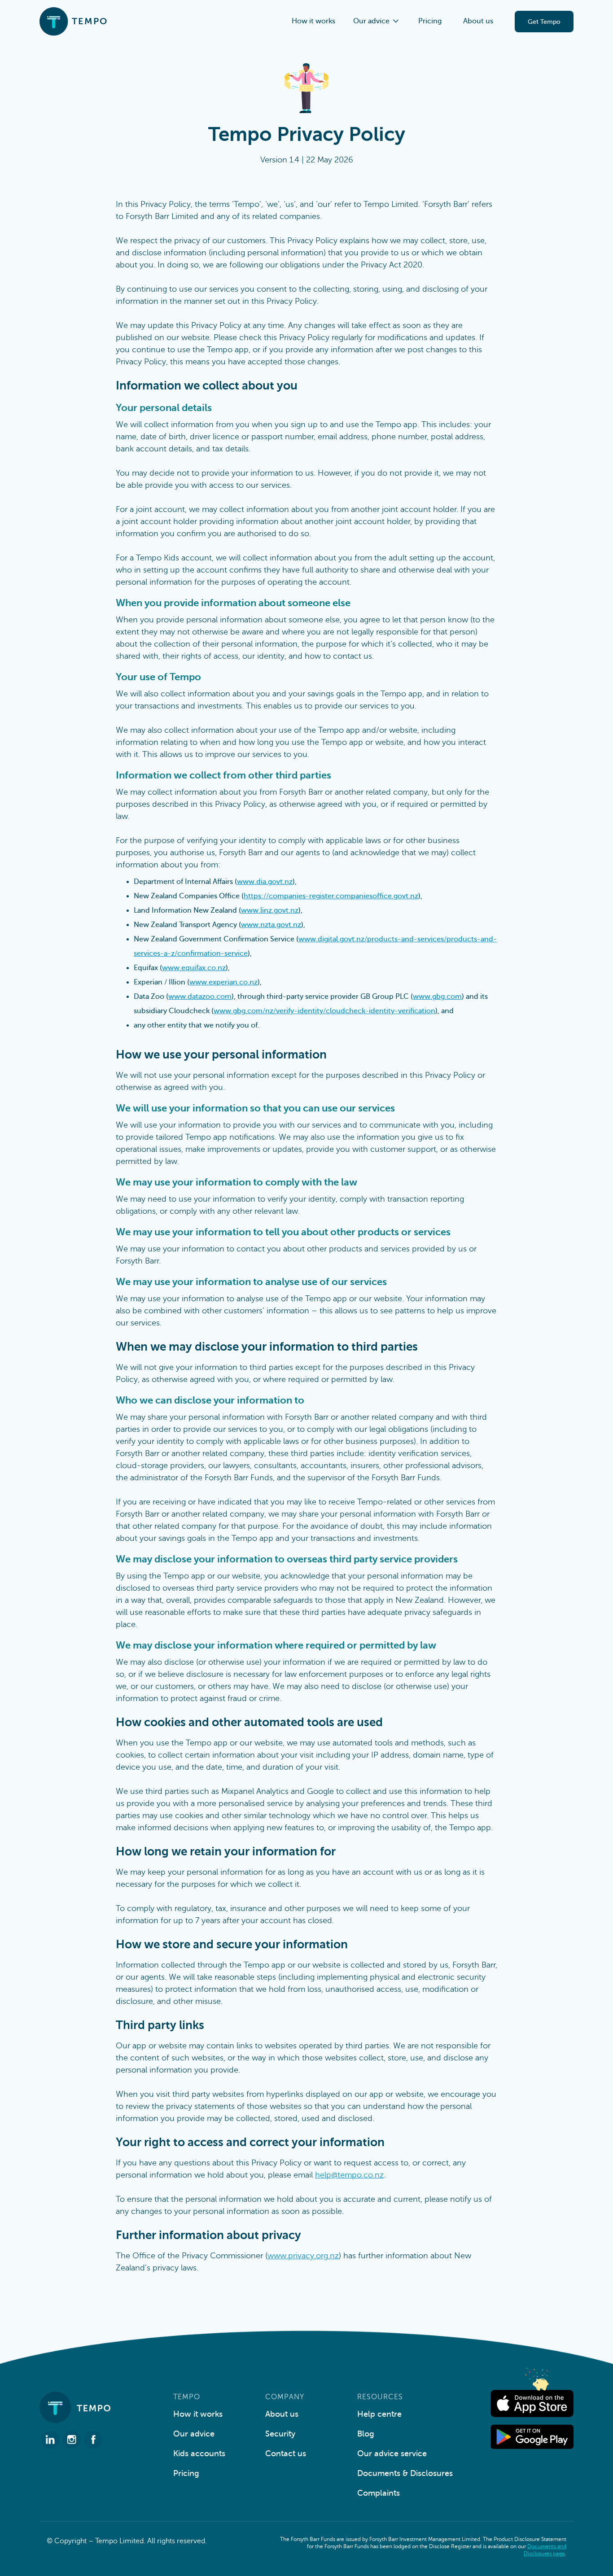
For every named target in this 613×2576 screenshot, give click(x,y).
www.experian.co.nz (223, 982)
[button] (377, 21)
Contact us (286, 2454)
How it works (313, 21)
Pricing (430, 21)
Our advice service (392, 2454)
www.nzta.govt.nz (271, 925)
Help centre (379, 2414)
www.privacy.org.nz (303, 2256)
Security (280, 2434)
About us (478, 21)
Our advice (194, 2434)
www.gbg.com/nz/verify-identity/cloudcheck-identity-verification (324, 1011)
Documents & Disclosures (405, 2473)
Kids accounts (199, 2454)
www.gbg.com (437, 997)
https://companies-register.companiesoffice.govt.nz (331, 896)
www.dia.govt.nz (265, 882)
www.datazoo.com (200, 997)
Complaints (379, 2493)
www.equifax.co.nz (194, 968)
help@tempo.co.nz (349, 2175)
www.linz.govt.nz (270, 910)
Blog (366, 2434)
